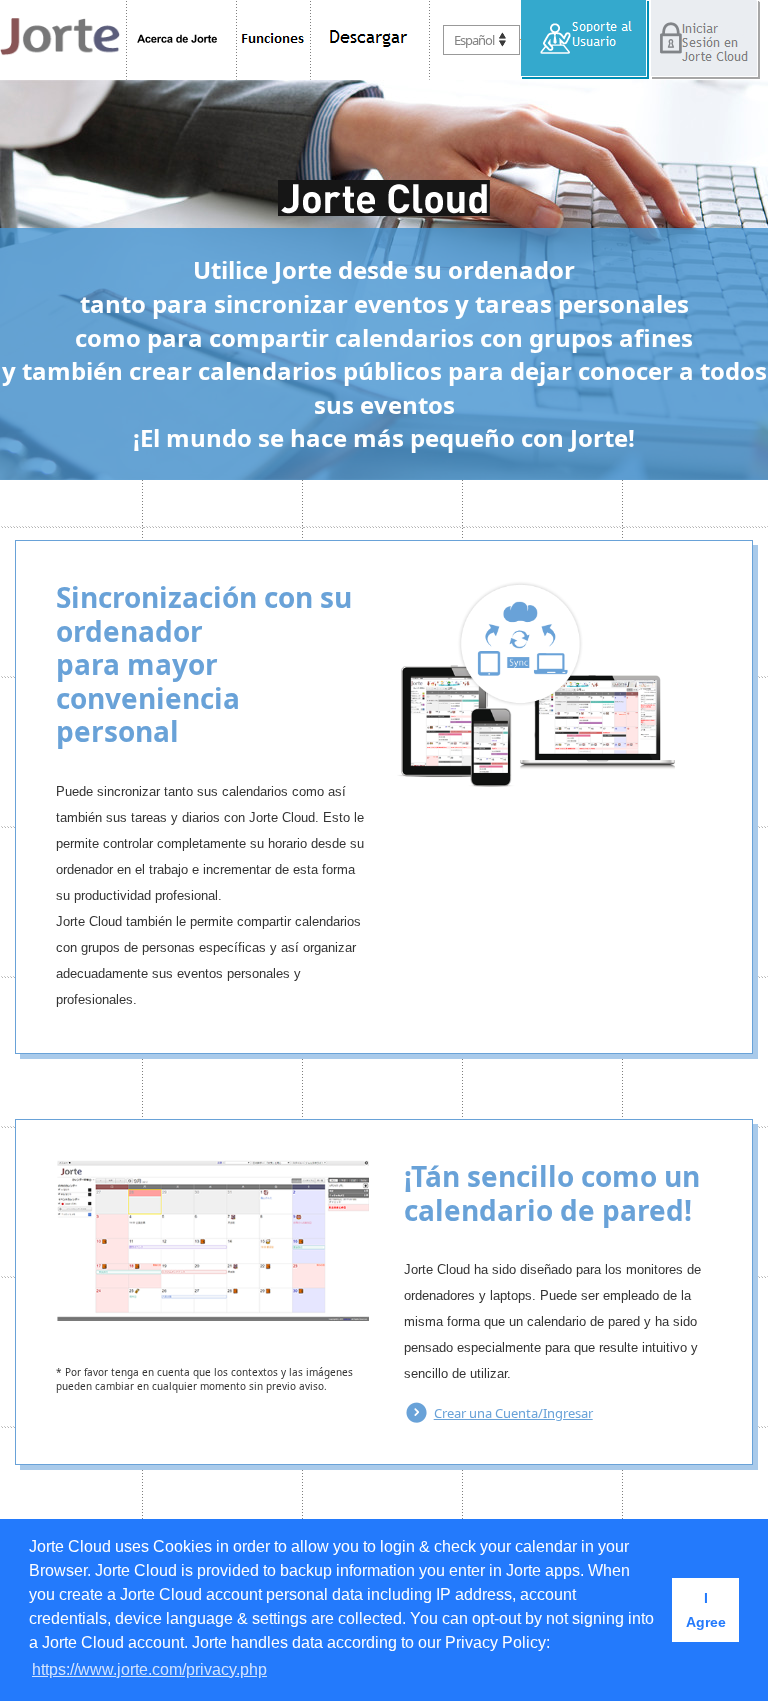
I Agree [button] (706, 1610)
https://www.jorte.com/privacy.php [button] (149, 1669)
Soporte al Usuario (585, 40)
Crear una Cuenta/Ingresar (513, 1413)
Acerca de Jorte (181, 40)
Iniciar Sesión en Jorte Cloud (705, 40)
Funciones (274, 40)
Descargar (370, 40)
